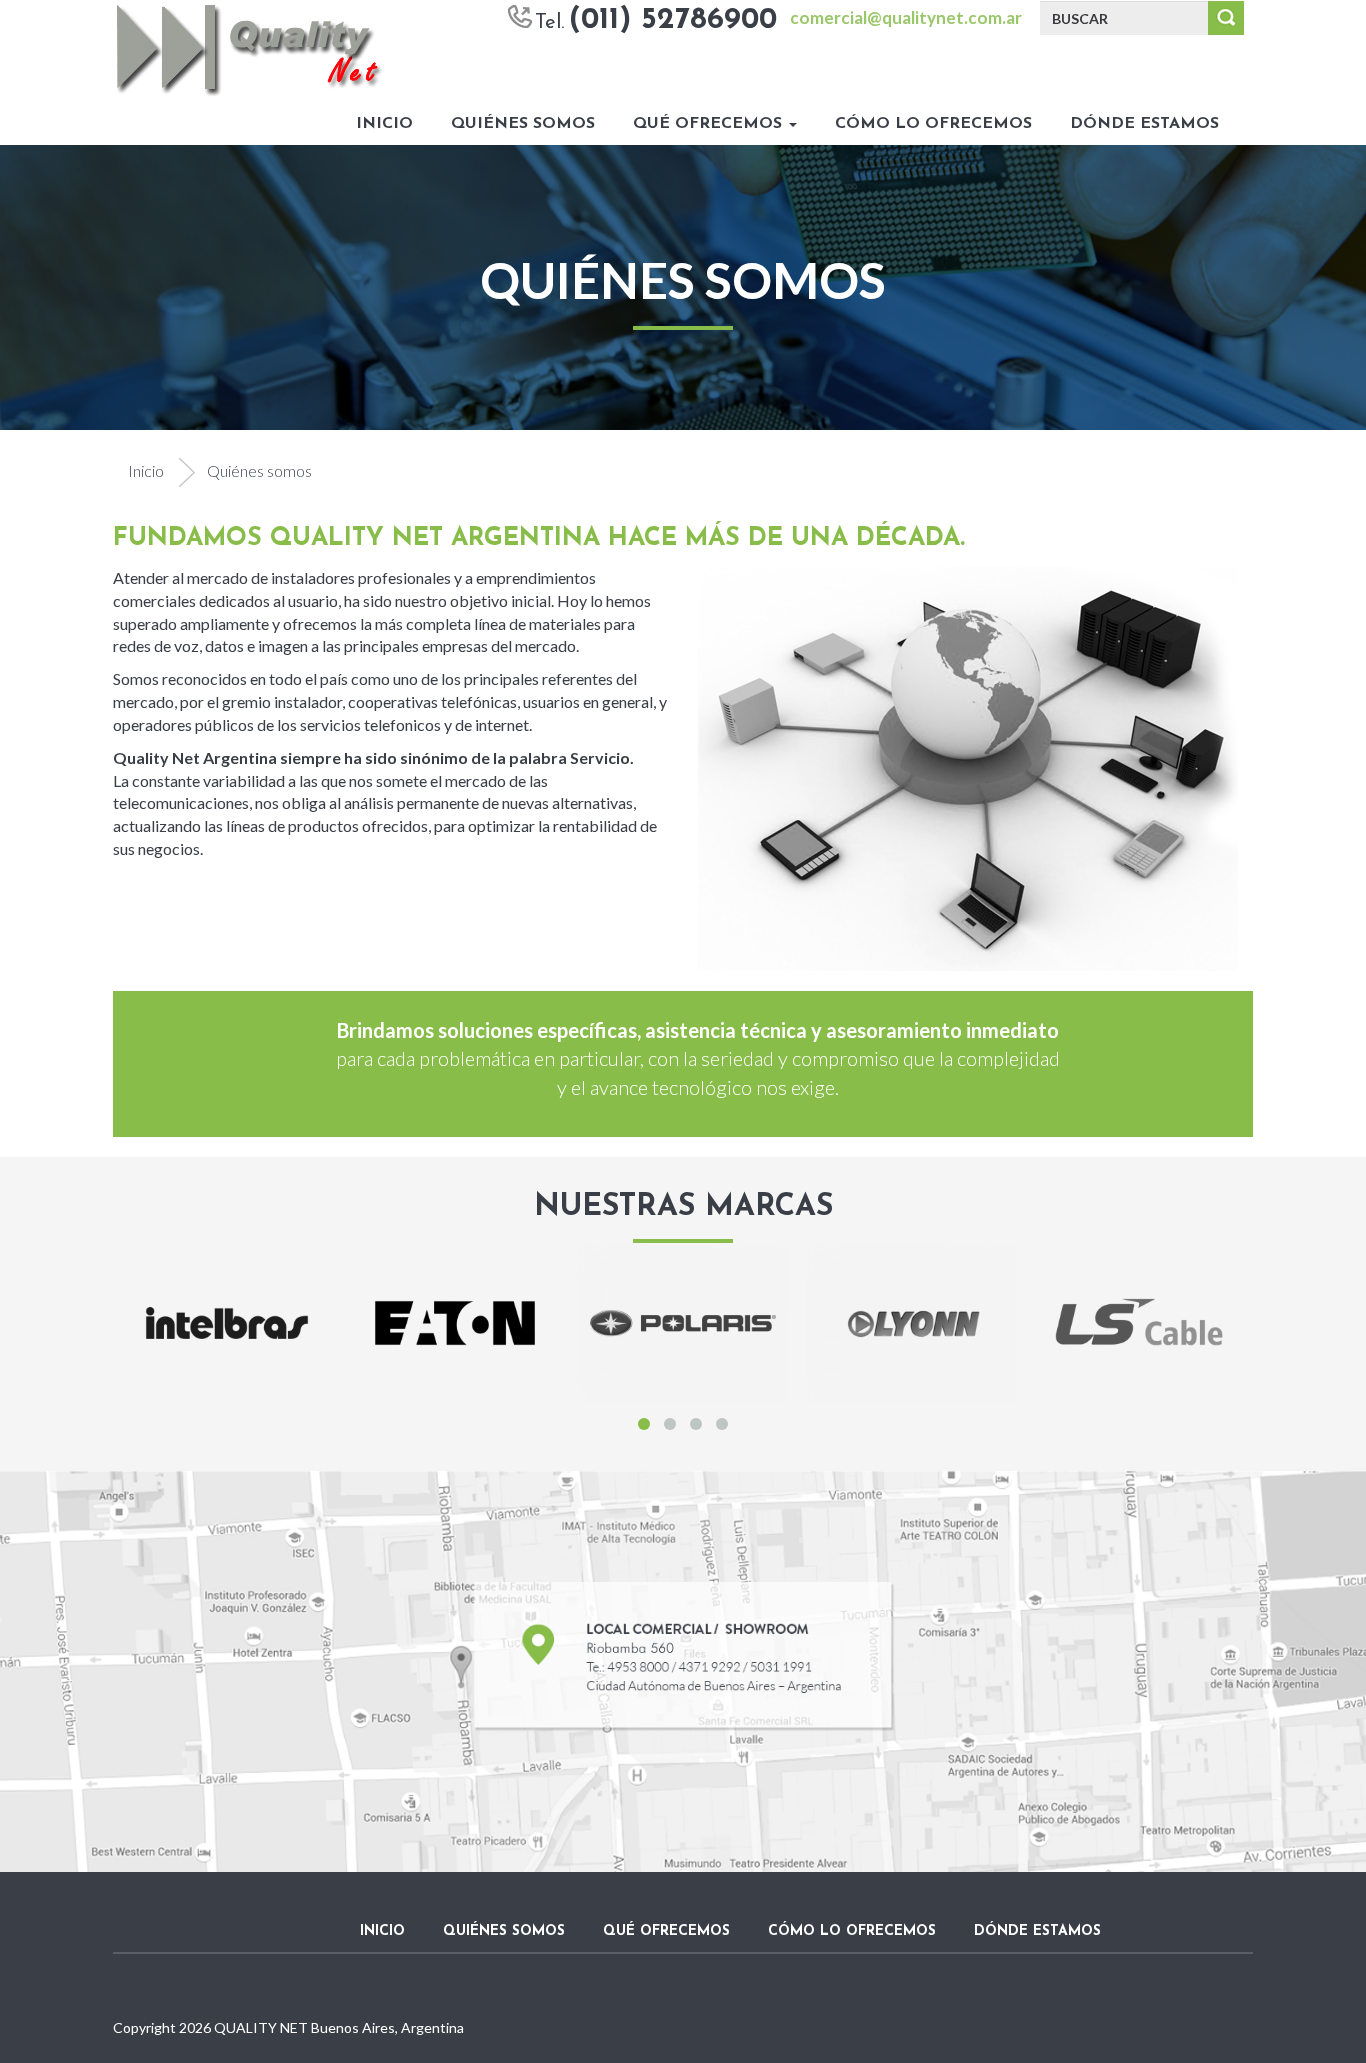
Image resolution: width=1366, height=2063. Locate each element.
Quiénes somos (523, 124)
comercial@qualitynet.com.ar (906, 17)
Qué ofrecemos (710, 124)
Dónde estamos (1144, 124)
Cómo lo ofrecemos (933, 124)
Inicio (384, 124)
